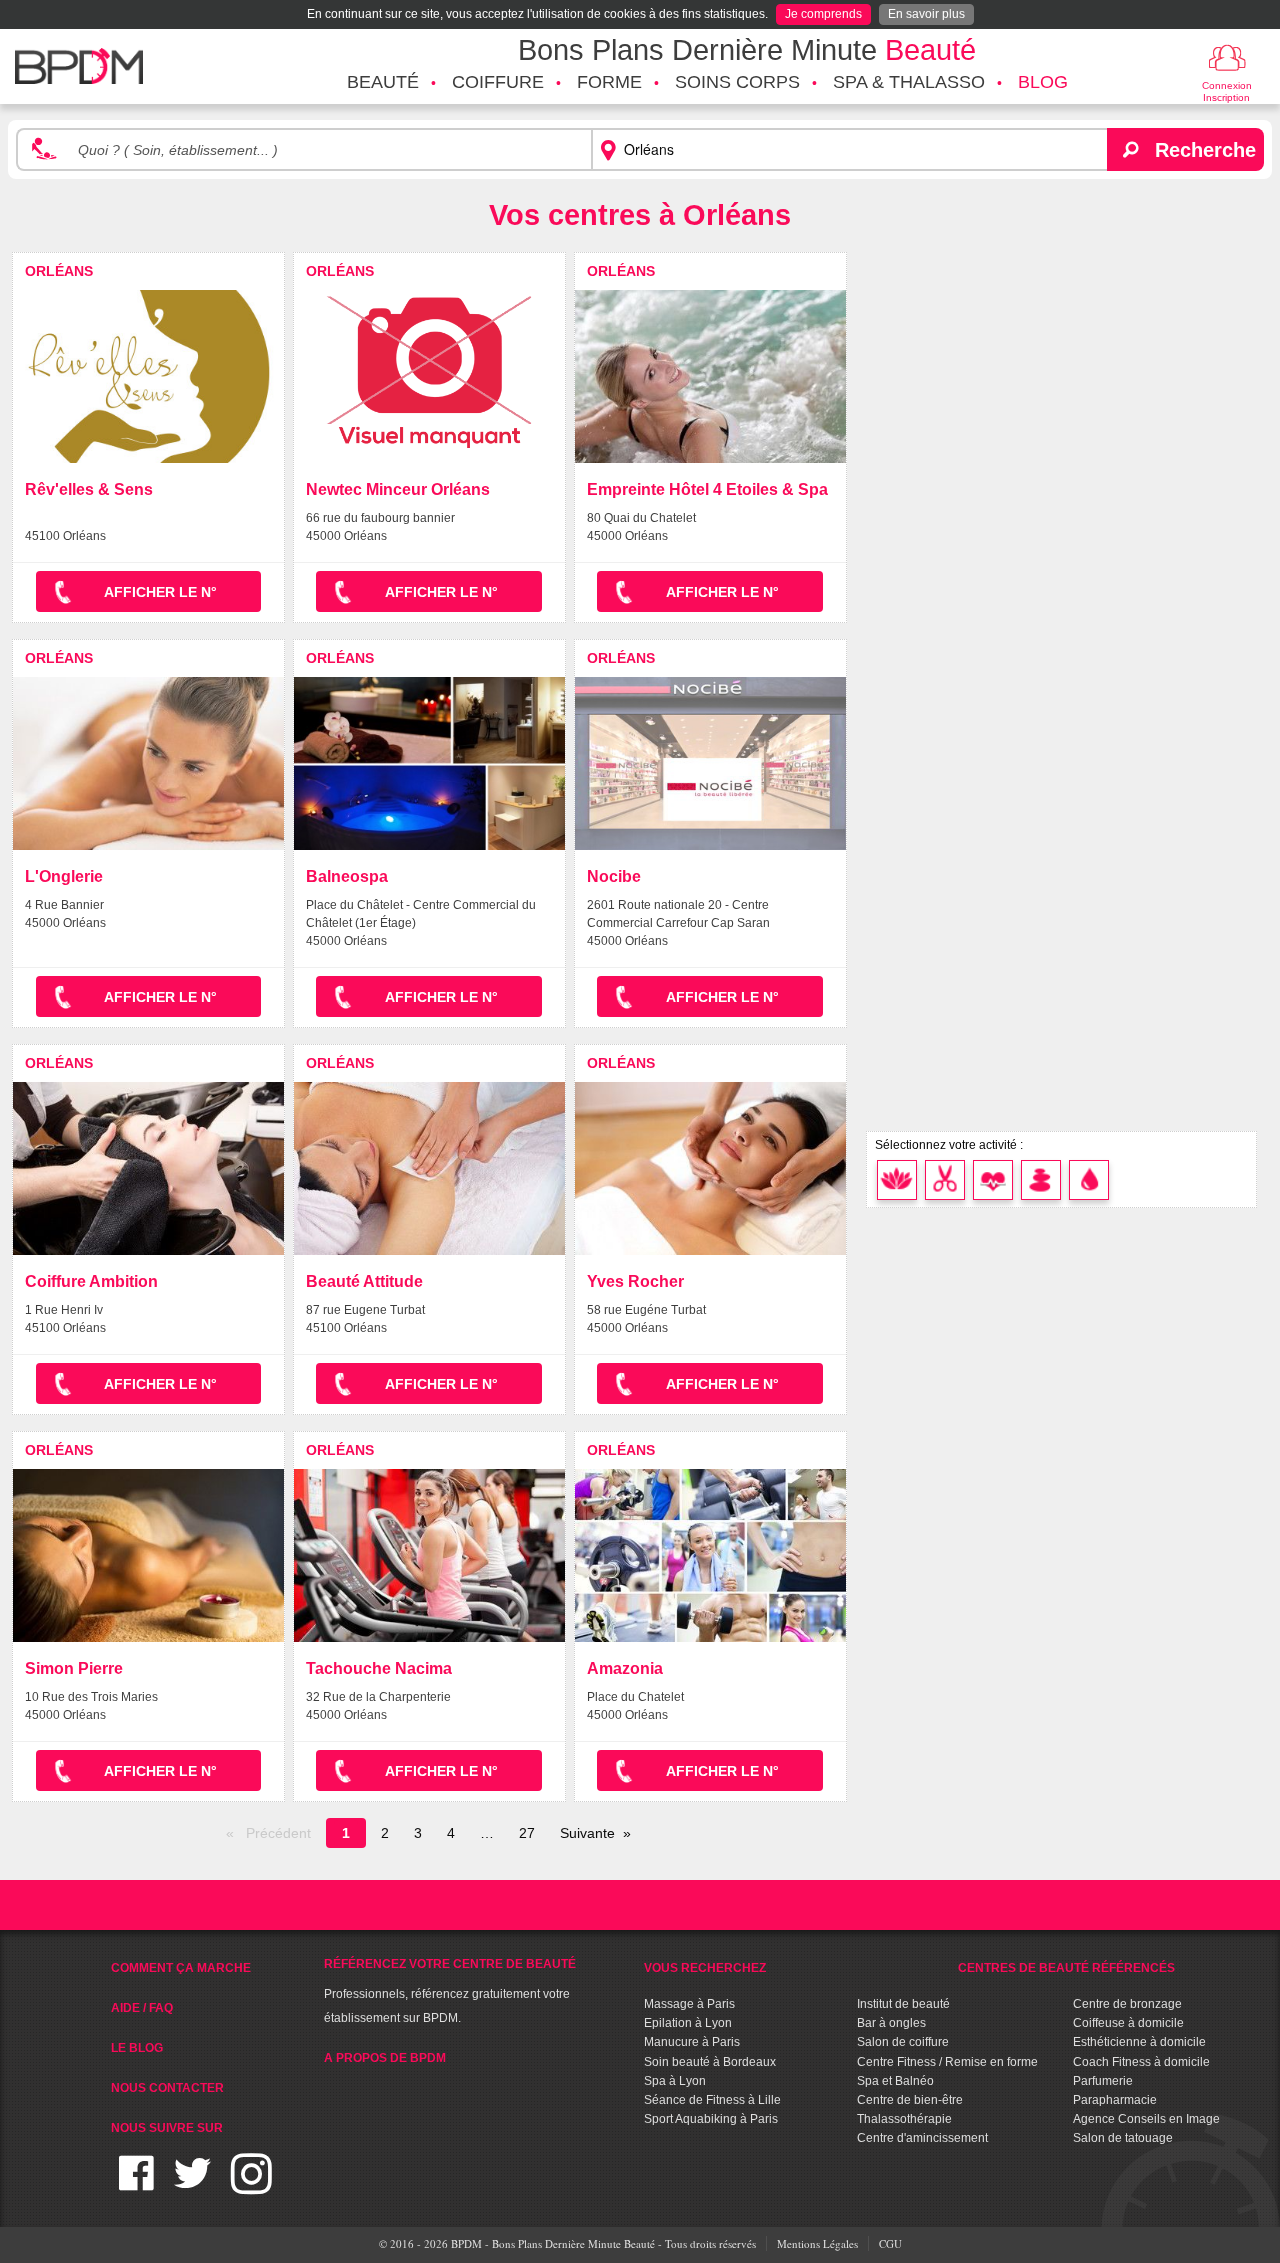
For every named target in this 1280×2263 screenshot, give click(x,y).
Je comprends (823, 14)
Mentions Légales (817, 2243)
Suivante (587, 1833)
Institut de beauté (903, 2004)
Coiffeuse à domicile (1128, 2023)
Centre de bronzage (1127, 2004)
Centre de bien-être (910, 2100)
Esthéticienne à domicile (1139, 2042)
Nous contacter (167, 2088)
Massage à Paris (689, 2004)
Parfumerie (1103, 2081)
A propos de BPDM (385, 2058)
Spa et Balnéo (895, 2081)
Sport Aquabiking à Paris (711, 2119)
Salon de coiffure (903, 2042)
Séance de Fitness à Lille (712, 2100)
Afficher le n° (160, 592)
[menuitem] (383, 83)
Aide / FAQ (142, 2008)
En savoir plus (926, 14)
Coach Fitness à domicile (1141, 2062)
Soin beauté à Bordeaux (710, 2062)
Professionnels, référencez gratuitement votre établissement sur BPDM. (450, 1991)
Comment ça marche (181, 1968)
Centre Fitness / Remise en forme (947, 2062)
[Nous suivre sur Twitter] (192, 2185)
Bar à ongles (891, 2023)
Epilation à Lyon (688, 2023)
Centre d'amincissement (922, 2138)
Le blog (137, 2048)
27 (527, 1833)
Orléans (59, 271)
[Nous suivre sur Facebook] (136, 2185)
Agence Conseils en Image (1146, 2119)
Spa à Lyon (675, 2081)
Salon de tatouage (1123, 2138)
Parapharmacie (1115, 2100)
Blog (1043, 82)
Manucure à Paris (692, 2042)
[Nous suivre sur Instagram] (251, 2185)
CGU (890, 2243)
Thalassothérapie (904, 2119)
